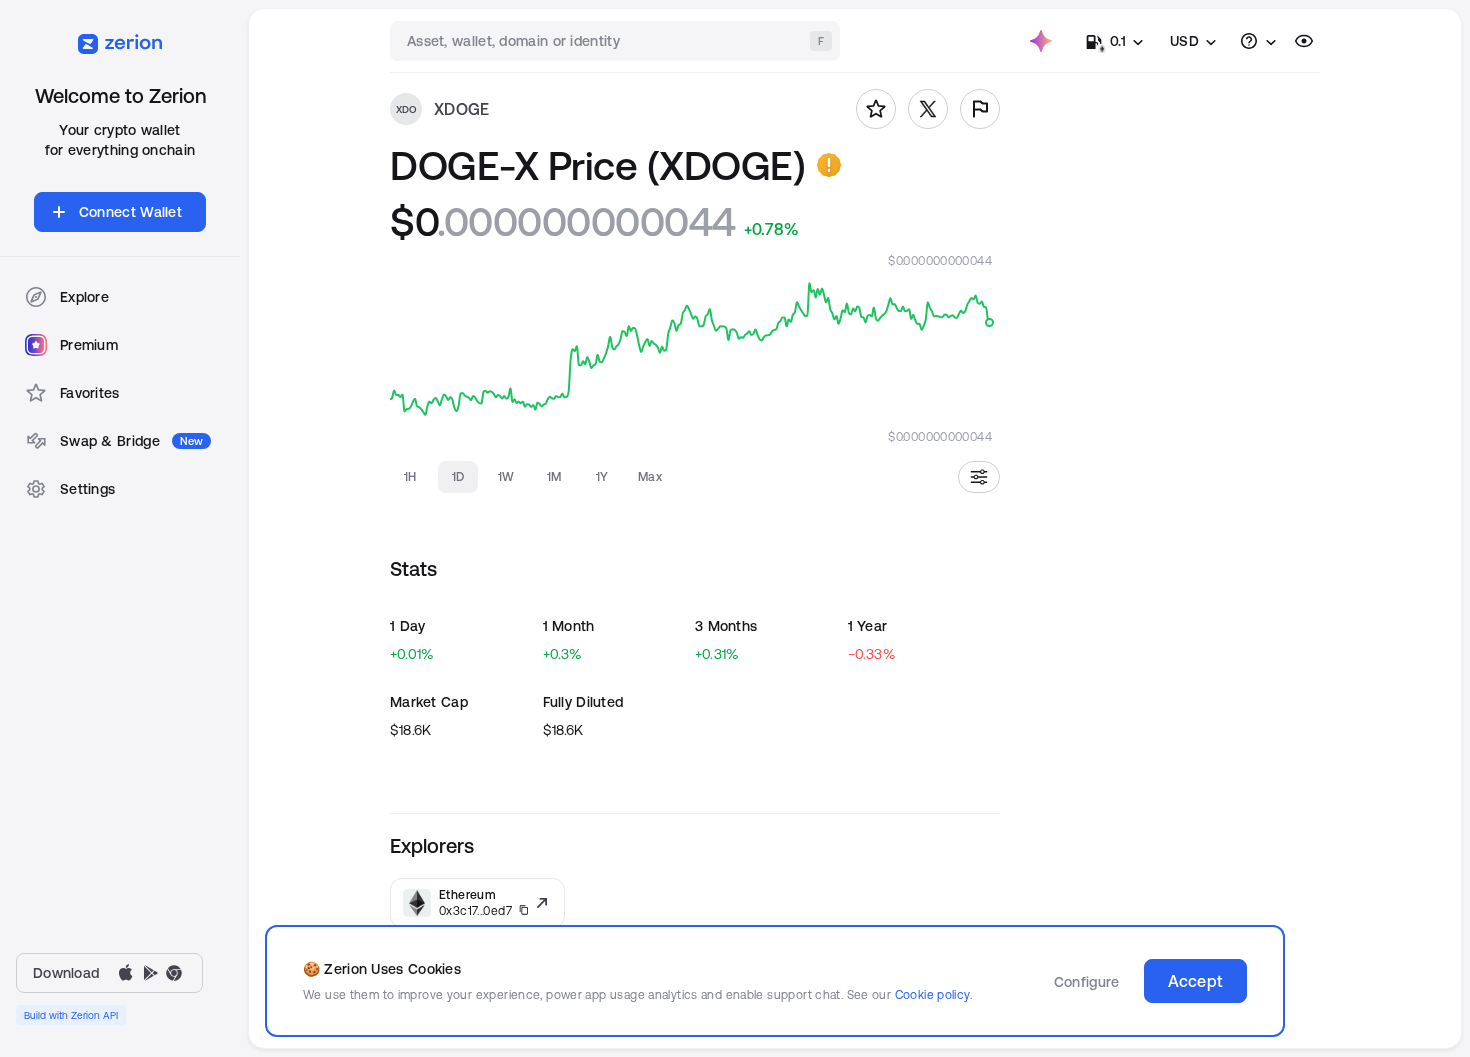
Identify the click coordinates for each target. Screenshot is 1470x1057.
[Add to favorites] (876, 109)
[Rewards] (1041, 41)
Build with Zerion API (71, 1015)
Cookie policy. (933, 994)
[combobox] (617, 41)
